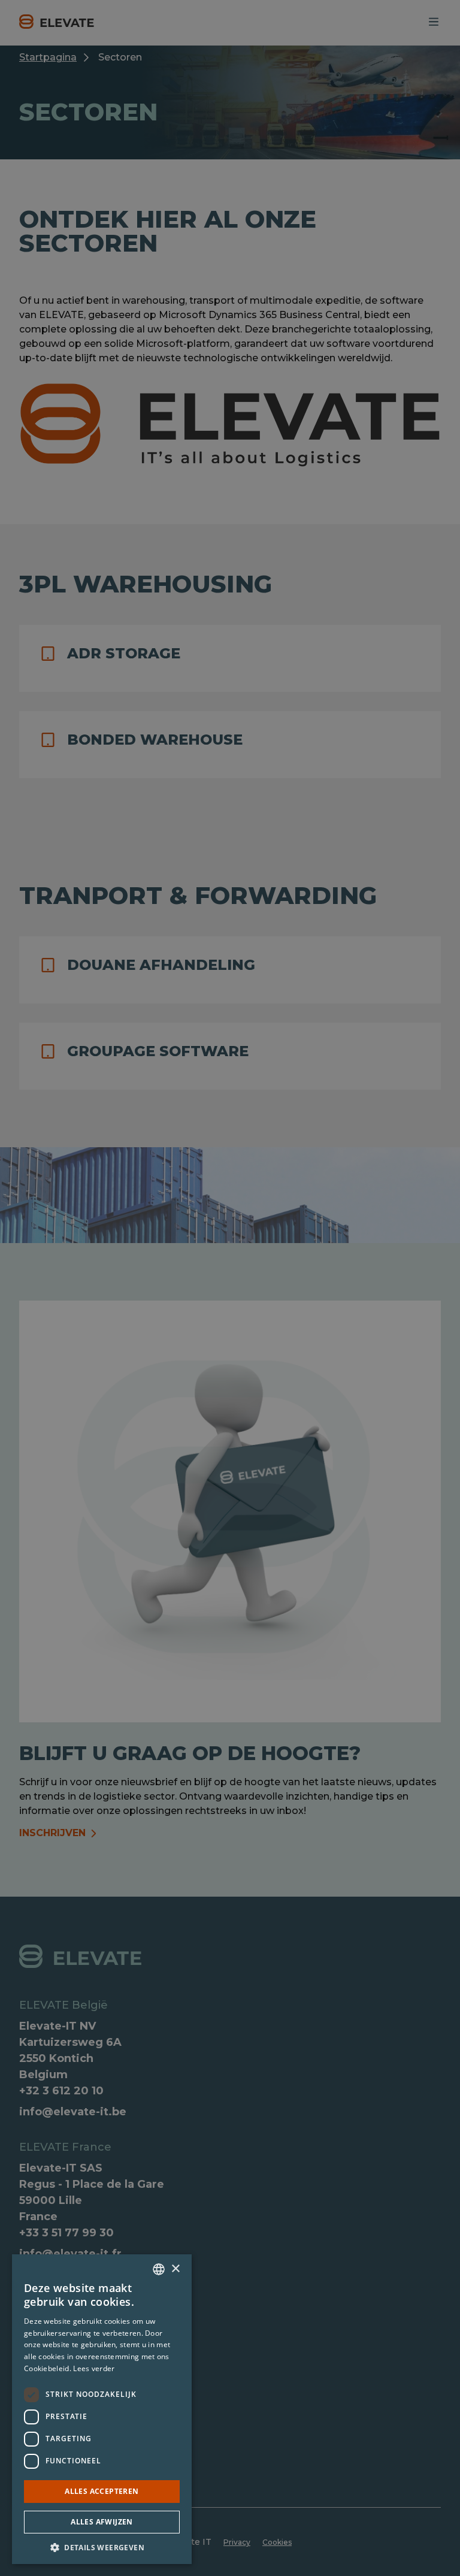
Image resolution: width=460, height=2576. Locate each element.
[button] (102, 2547)
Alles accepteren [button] (102, 2491)
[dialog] (230, 1288)
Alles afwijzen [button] (102, 2522)
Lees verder (94, 2368)
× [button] (175, 2269)
